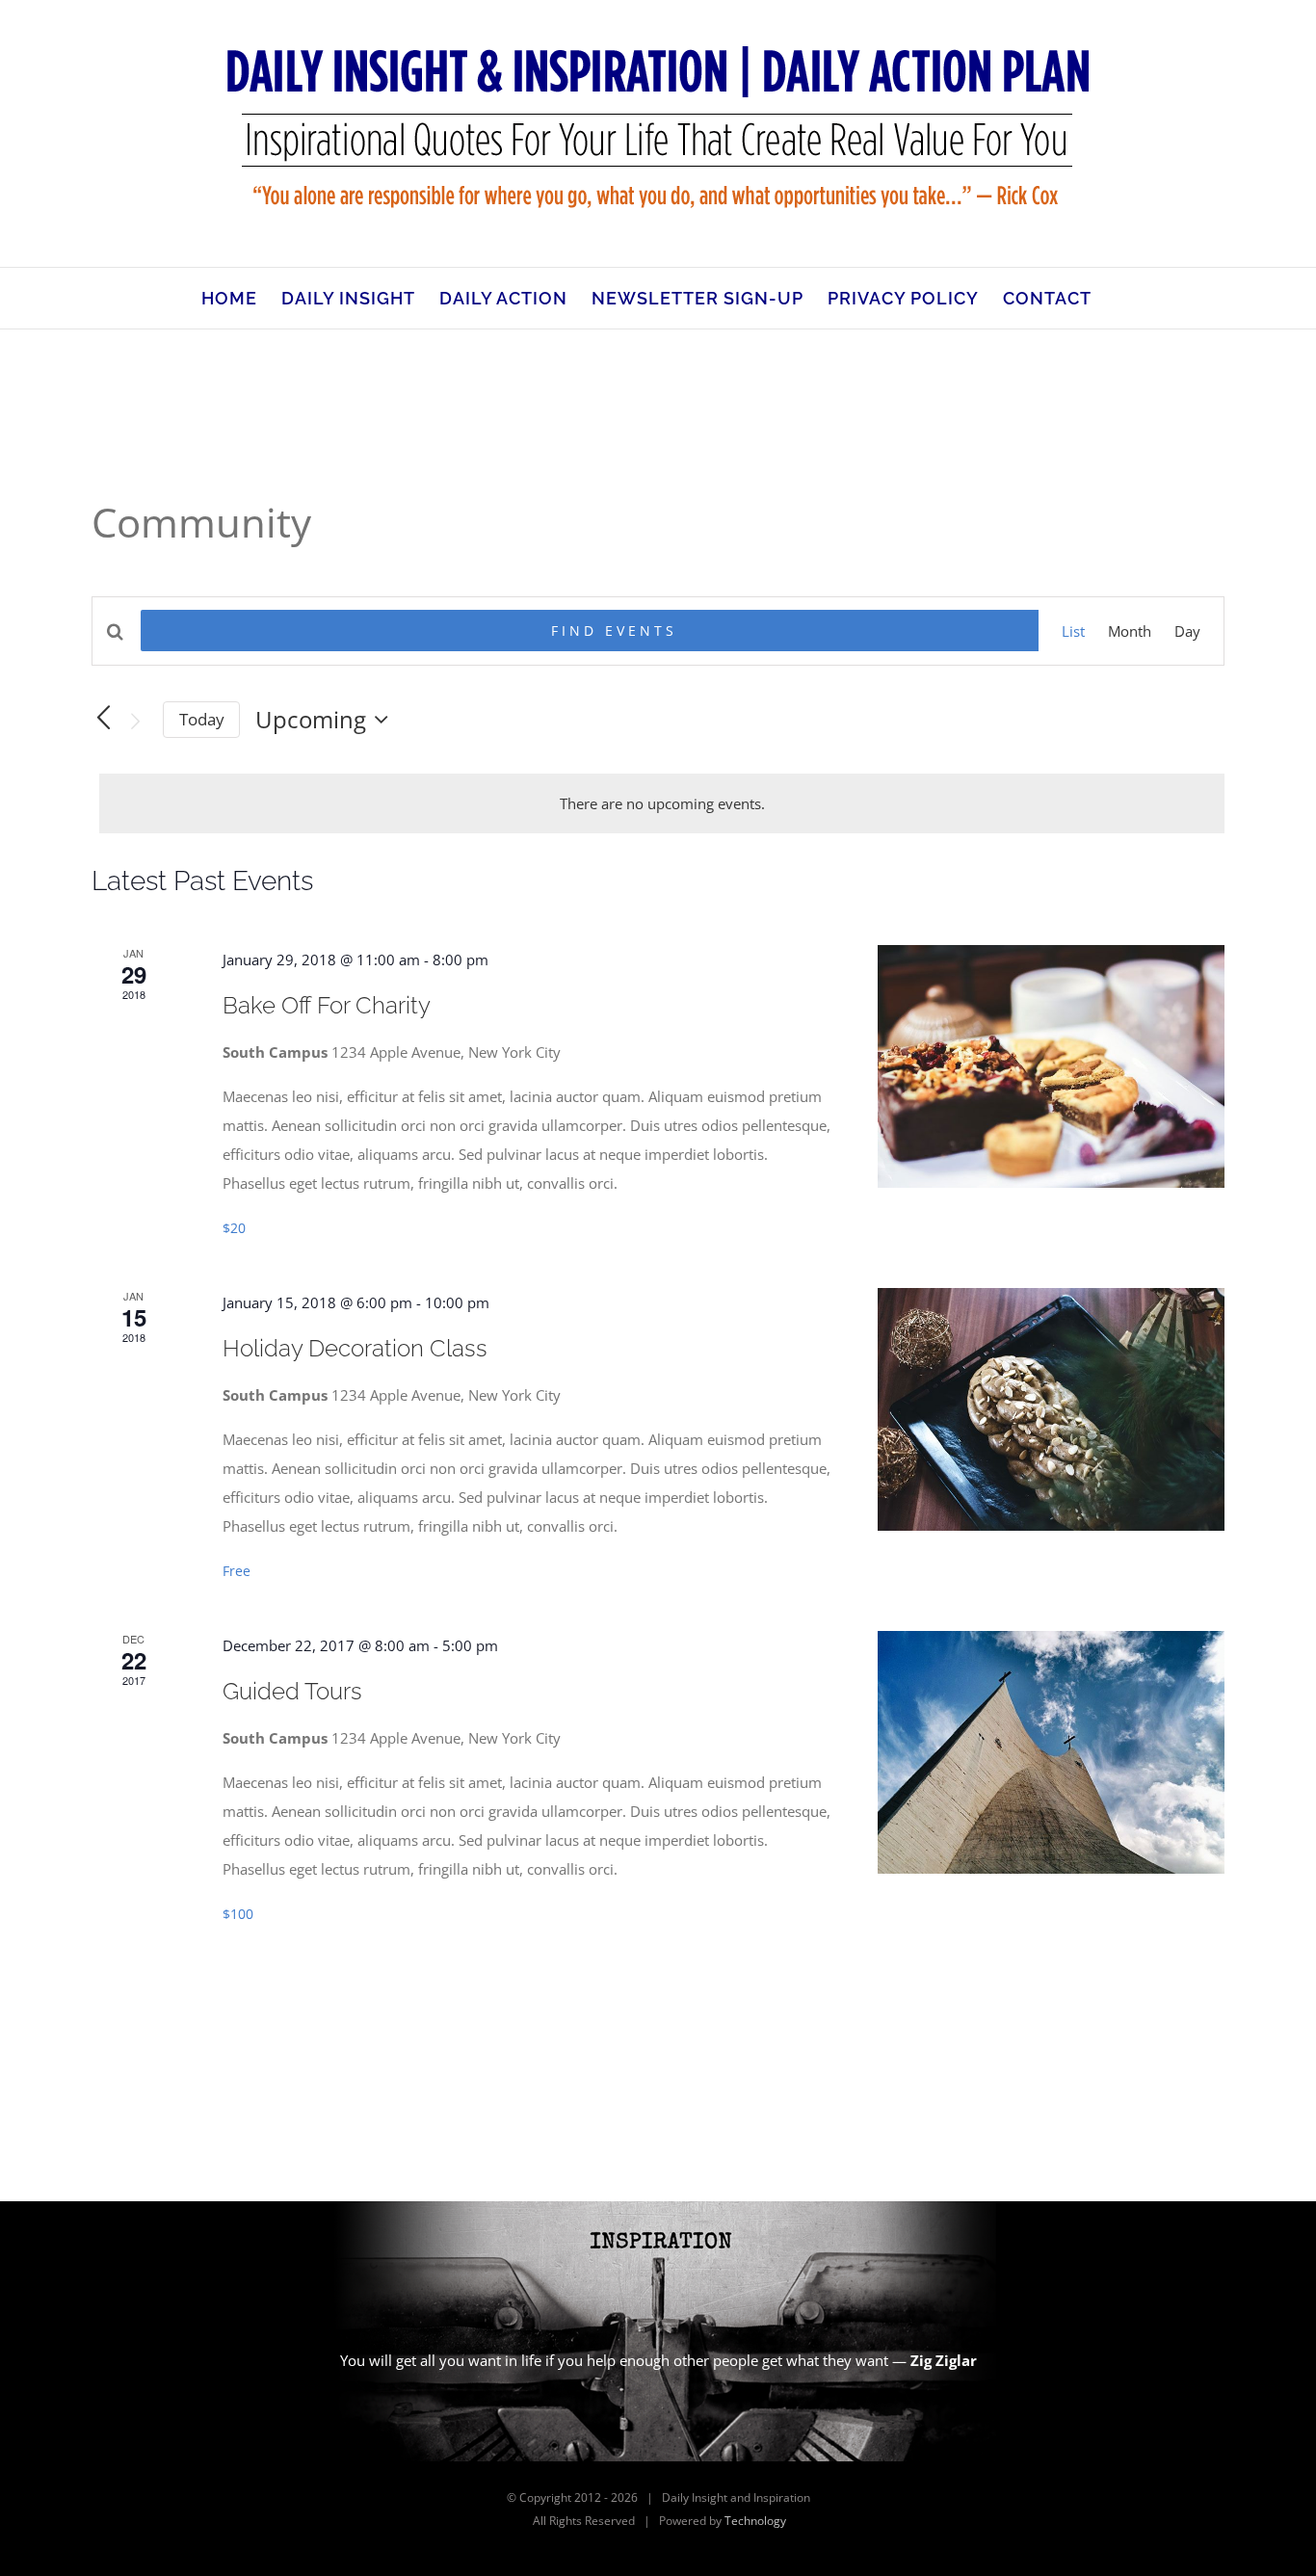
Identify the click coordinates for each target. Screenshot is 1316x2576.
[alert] (662, 803)
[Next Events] (136, 722)
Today (202, 719)
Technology (755, 2521)
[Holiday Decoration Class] (1051, 1409)
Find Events (614, 631)
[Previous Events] (103, 719)
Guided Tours (292, 1691)
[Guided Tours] (1051, 1752)
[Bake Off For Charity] (1051, 1066)
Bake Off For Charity (327, 1005)
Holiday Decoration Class (355, 1348)
